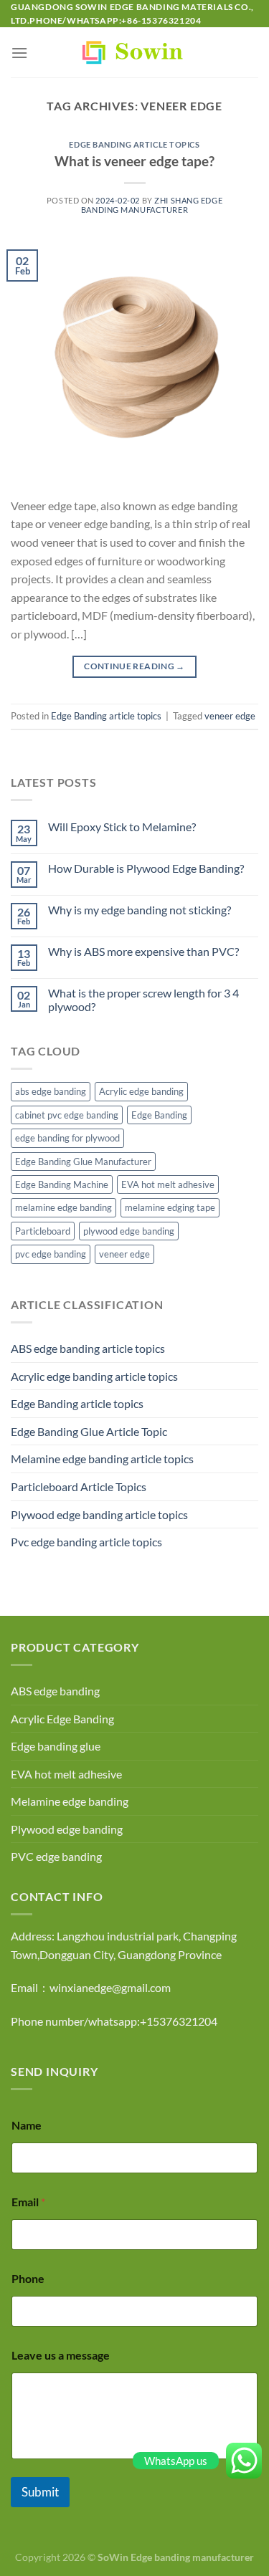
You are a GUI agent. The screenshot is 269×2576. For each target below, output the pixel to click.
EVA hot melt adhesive (168, 1184)
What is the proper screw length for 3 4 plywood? (143, 1000)
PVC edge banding (56, 1856)
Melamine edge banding (70, 1801)
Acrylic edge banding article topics (94, 1376)
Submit (40, 2492)
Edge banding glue (56, 1746)
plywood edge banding (129, 1231)
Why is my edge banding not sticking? (140, 910)
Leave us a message (61, 2355)
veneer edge (230, 716)
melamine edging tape (170, 1207)
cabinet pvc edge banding (67, 1115)
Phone (28, 2278)
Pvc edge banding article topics (86, 1542)
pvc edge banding (51, 1254)
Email (28, 2202)
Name (27, 2125)
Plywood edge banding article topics (99, 1514)
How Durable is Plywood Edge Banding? (146, 868)
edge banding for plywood (67, 1138)
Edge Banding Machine (62, 1184)
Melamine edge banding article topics (102, 1459)
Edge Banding (159, 1115)
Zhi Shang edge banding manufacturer (152, 205)
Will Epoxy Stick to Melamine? (122, 827)
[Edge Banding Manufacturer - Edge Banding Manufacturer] (135, 52)
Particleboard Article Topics (79, 1486)
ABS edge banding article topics (88, 1348)
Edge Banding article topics (134, 144)
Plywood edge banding (67, 1829)
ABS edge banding (55, 1691)
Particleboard (43, 1231)
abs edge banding (51, 1091)
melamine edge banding (63, 1207)
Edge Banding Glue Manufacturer (83, 1162)
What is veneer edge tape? (134, 161)
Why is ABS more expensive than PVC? (143, 951)
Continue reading (134, 666)
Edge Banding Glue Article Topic (89, 1431)
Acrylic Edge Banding (62, 1719)
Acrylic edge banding (141, 1091)
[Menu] (19, 53)
